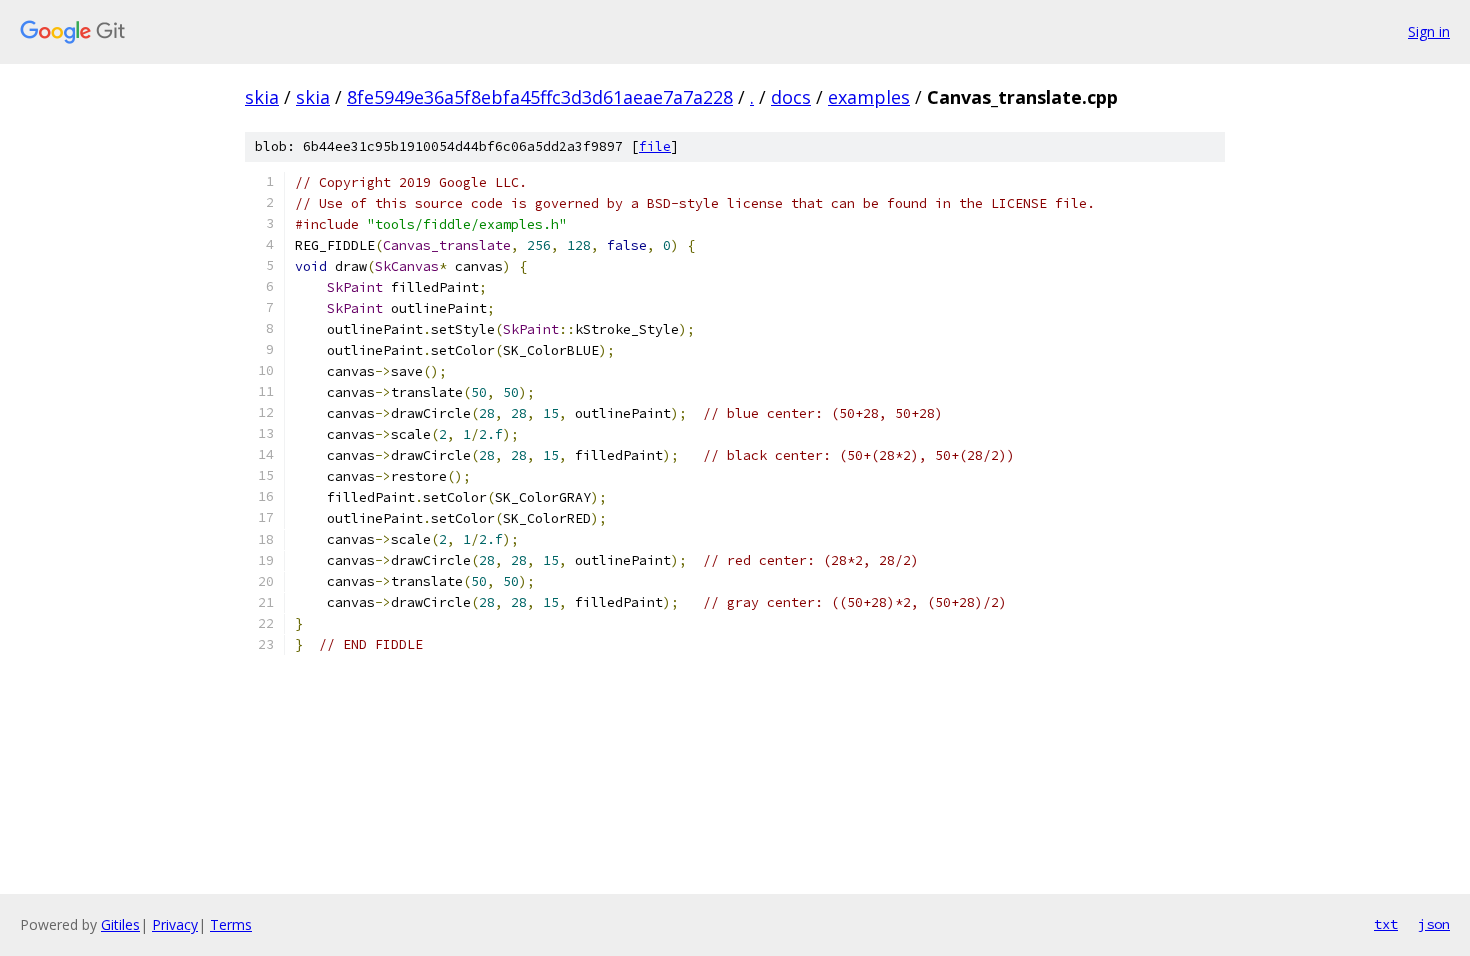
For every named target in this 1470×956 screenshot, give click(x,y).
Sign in (1429, 31)
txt (1386, 924)
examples (869, 97)
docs (791, 97)
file (655, 146)
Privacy (175, 924)
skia (262, 97)
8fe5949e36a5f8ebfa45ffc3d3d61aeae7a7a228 (540, 97)
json (1434, 924)
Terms (231, 924)
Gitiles (120, 924)
